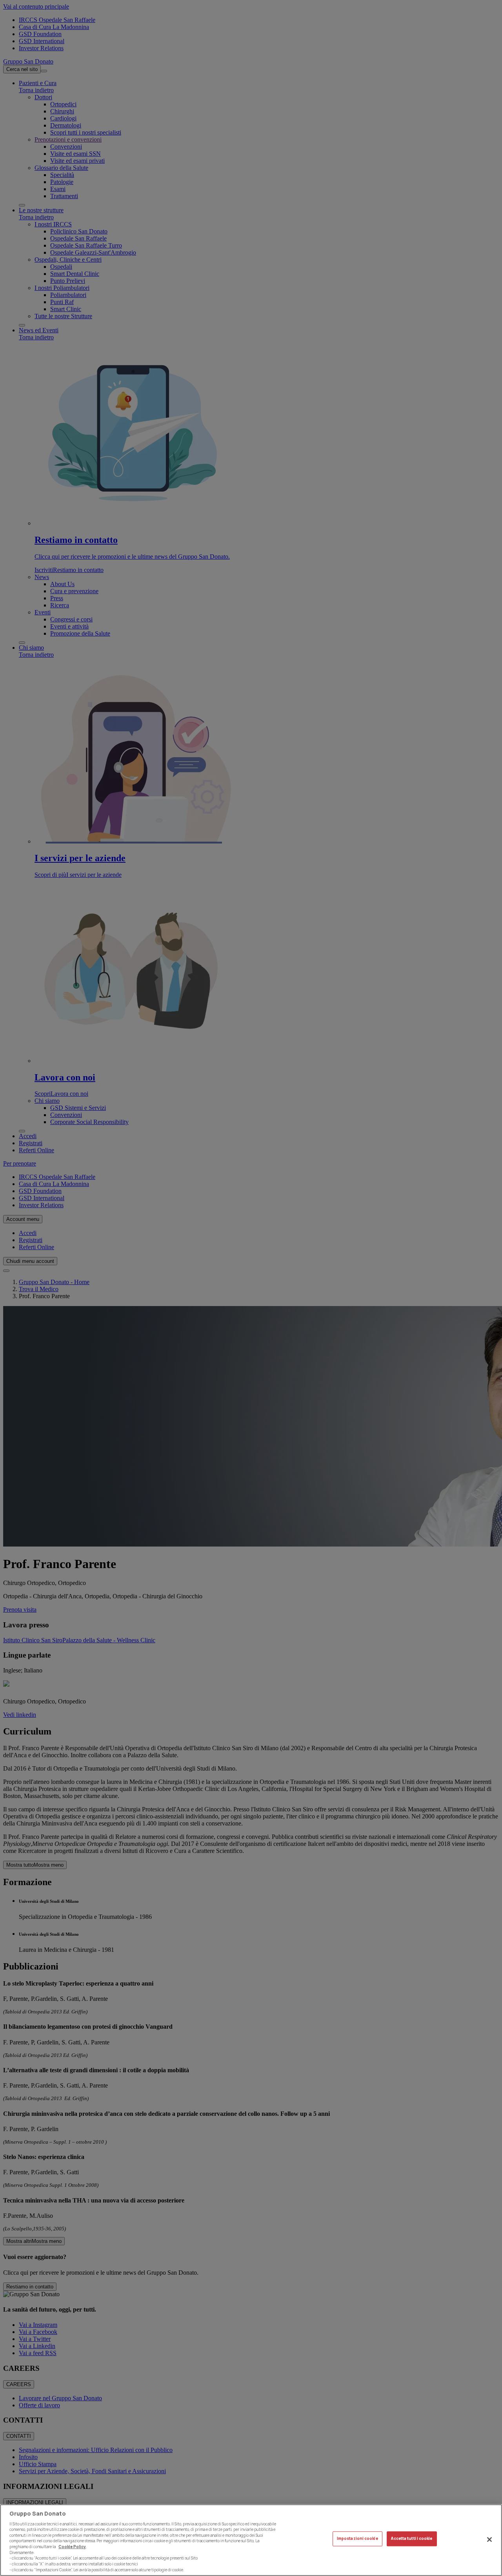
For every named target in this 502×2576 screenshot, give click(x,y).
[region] (251, 2540)
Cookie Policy (72, 2547)
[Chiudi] (489, 2540)
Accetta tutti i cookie (412, 2539)
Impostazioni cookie (357, 2539)
